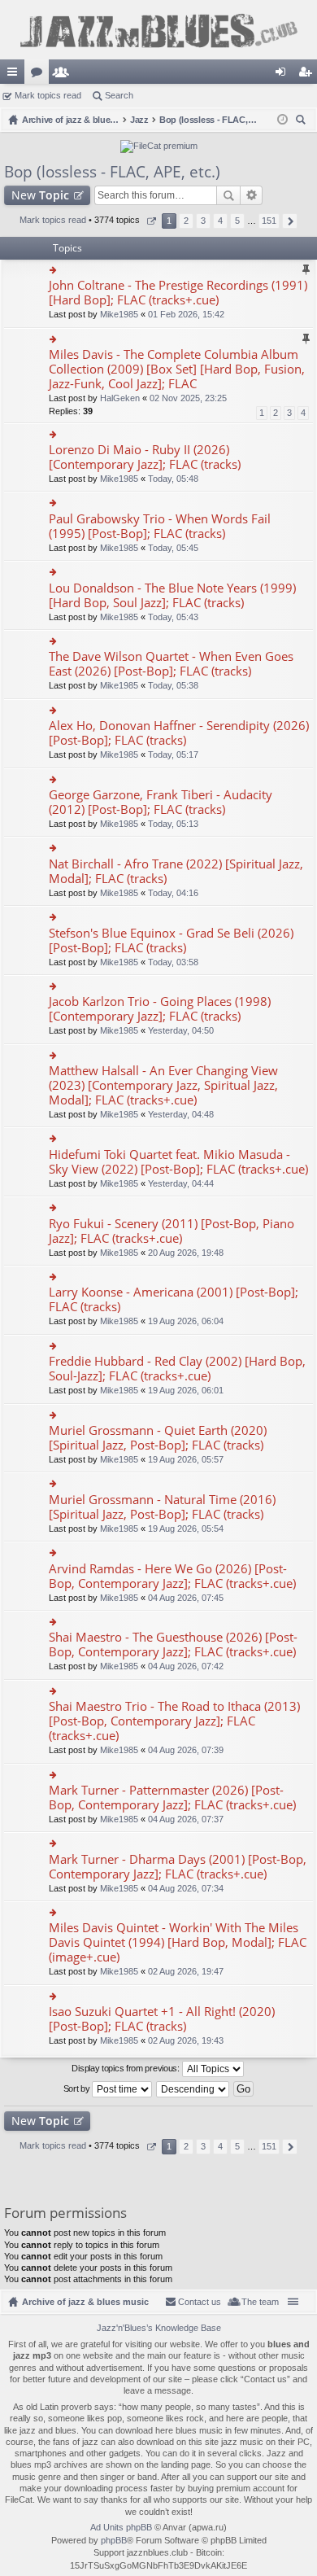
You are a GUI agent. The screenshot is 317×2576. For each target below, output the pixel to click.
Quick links (15, 75)
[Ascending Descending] (193, 2089)
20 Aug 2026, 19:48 (186, 1253)
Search (119, 95)
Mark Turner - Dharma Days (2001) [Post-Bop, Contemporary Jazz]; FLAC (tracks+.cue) (178, 1867)
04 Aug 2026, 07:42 (186, 1666)
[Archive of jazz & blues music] (158, 30)
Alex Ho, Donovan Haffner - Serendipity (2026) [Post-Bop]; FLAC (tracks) (179, 733)
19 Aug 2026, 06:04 (186, 1321)
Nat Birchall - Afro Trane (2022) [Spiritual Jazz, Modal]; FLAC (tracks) (176, 871)
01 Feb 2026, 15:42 (186, 314)
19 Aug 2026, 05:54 (186, 1529)
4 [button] (220, 221)
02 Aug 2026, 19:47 (186, 1971)
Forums (40, 75)
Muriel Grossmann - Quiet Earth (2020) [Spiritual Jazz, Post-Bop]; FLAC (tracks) (158, 1438)
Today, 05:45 (173, 548)
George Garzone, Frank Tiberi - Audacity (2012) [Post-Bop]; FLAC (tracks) (161, 802)
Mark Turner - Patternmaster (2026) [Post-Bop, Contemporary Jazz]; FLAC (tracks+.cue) (172, 1798)
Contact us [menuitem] (200, 2302)
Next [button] (290, 221)
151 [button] (269, 221)
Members (64, 75)
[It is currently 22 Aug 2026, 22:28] (282, 120)
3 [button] (203, 221)
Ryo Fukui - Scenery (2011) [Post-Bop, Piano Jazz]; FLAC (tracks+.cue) (172, 1231)
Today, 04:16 (173, 893)
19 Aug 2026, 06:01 (186, 1390)
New (40, 195)
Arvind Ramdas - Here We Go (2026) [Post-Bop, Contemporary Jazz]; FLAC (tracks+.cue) (172, 1576)
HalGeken (120, 398)
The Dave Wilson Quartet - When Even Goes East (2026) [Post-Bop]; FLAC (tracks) (171, 664)
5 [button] (237, 221)
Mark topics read (48, 95)
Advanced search (252, 195)
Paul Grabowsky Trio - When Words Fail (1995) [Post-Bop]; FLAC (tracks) (160, 526)
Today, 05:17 (173, 754)
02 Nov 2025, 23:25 (188, 398)
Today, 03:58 (173, 962)
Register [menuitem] (308, 75)
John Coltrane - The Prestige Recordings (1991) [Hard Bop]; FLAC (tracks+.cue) (178, 293)
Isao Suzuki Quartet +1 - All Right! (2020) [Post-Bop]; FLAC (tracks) (162, 2019)
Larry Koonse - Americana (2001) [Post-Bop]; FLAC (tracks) (174, 1299)
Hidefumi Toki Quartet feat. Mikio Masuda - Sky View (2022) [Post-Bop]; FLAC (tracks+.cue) (178, 1162)
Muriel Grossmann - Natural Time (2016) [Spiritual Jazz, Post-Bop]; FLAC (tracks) (162, 1507)
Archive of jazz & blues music (85, 2302)
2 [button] (186, 221)
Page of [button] (151, 221)
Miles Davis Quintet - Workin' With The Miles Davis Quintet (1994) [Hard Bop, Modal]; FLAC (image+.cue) (178, 1942)
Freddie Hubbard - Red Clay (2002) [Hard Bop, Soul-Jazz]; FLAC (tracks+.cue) (177, 1369)
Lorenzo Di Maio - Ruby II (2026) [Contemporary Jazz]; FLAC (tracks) (145, 457)
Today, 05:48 (173, 479)
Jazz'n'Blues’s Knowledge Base (159, 2328)
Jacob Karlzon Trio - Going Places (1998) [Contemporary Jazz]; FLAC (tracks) (160, 1009)
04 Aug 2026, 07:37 (186, 1819)
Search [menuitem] (302, 122)
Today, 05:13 (173, 824)
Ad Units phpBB (121, 2527)
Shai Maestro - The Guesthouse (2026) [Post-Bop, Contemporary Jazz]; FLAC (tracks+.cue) (173, 1644)
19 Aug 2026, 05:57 (186, 1459)
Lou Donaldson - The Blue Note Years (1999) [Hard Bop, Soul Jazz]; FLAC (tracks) (172, 595)
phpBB (114, 2540)
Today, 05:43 (173, 617)
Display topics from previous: (126, 2068)
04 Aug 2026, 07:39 (186, 1750)
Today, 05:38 (173, 685)
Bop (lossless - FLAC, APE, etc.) (112, 172)
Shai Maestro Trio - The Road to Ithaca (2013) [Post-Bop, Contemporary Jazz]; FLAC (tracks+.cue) (174, 1721)
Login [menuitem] (284, 75)
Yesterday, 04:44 (181, 1183)
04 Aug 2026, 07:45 (186, 1598)
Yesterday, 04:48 (181, 1114)
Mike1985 (119, 314)
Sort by (78, 2088)
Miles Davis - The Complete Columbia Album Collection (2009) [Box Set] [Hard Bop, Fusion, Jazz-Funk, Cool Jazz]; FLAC (177, 369)
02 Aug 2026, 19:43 (186, 2040)
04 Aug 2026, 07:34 (186, 1888)
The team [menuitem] (260, 2302)
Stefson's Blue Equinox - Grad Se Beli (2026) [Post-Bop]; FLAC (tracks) (171, 940)
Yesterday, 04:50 (181, 1030)
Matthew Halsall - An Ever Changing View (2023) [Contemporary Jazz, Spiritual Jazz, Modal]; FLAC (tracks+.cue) (163, 1085)
